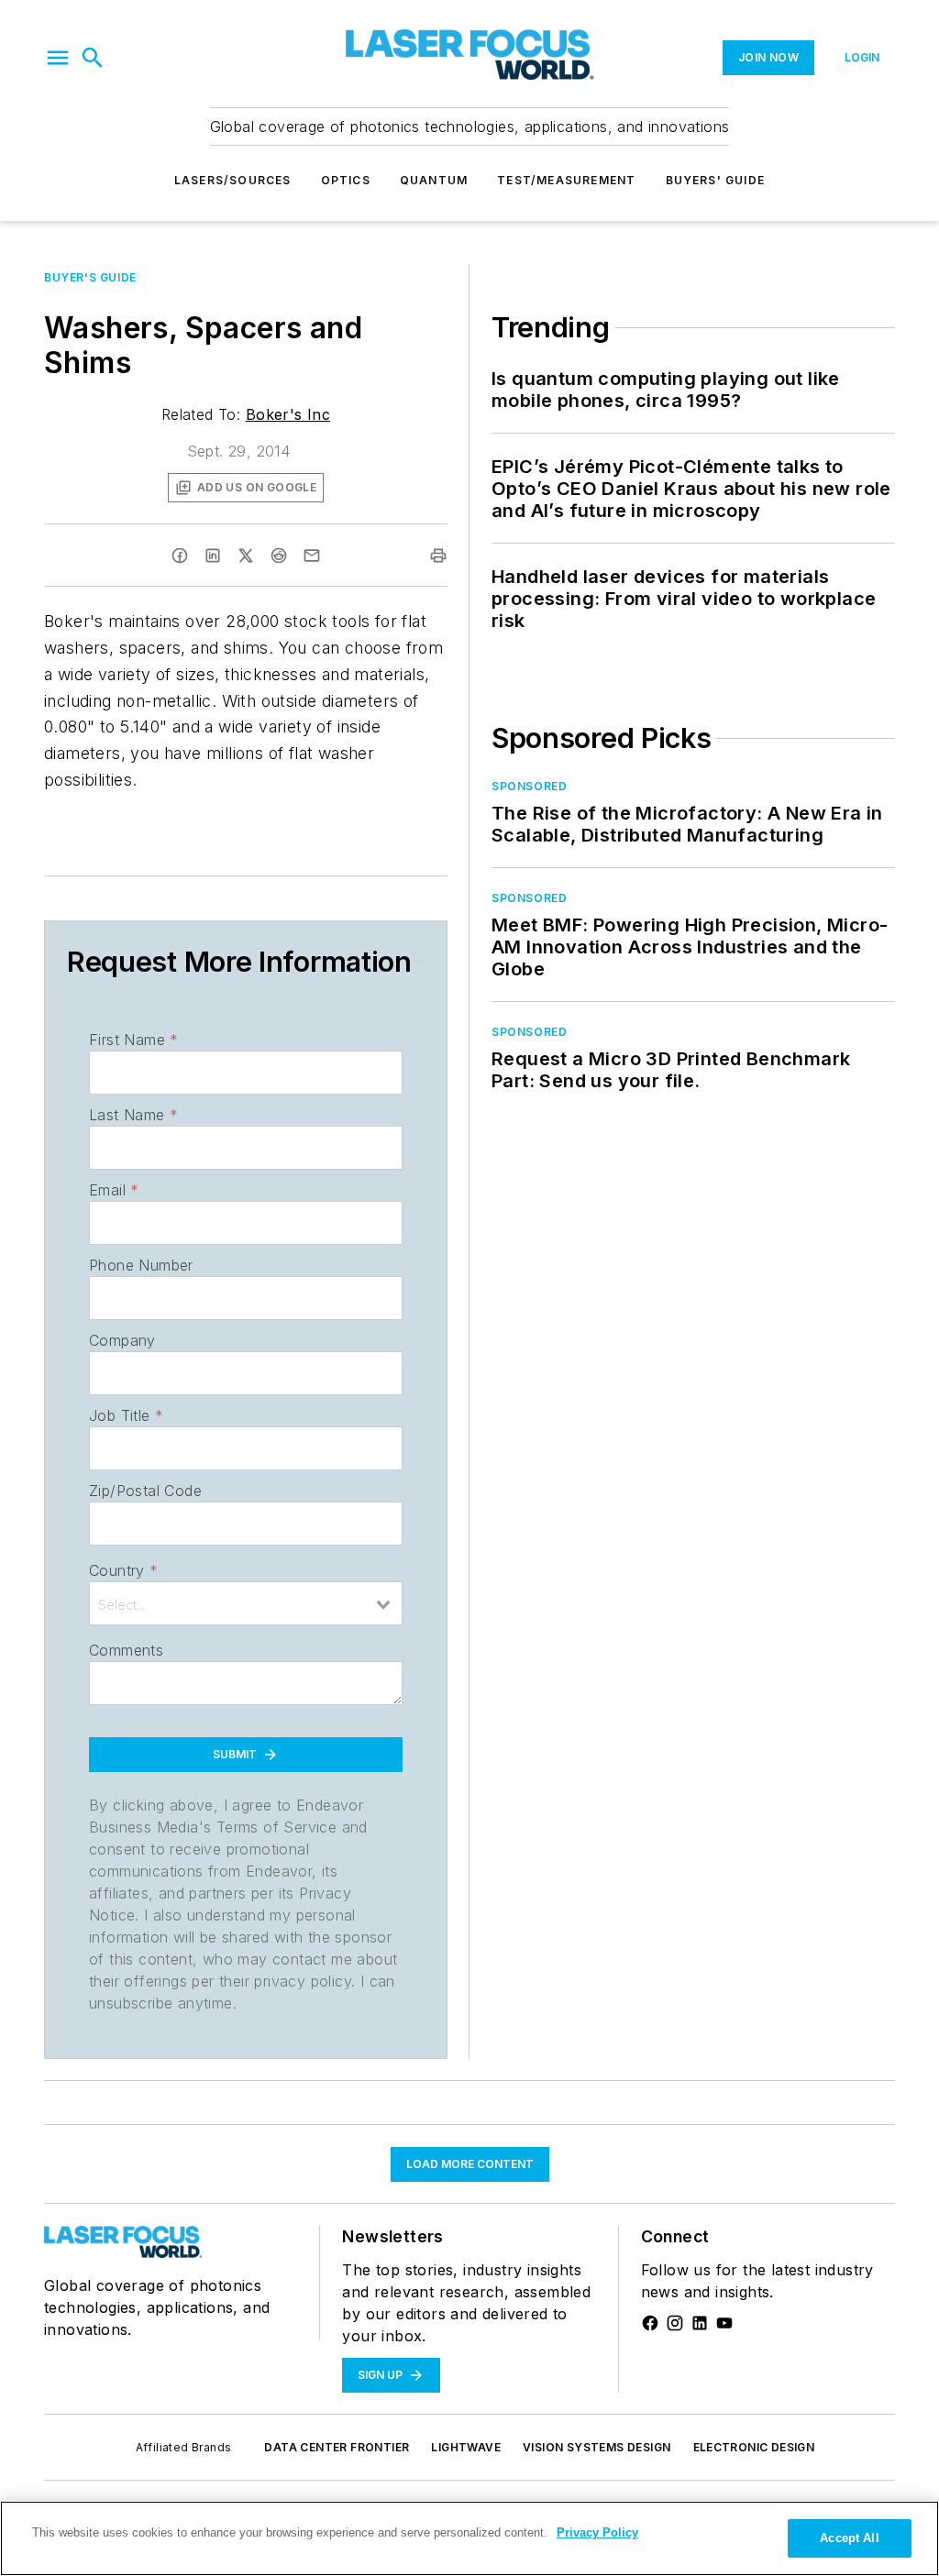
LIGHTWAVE (466, 2447)
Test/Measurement (566, 180)
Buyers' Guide (716, 180)
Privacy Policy (597, 2532)
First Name (133, 1040)
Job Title (126, 1415)
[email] (312, 556)
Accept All (849, 2538)
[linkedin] (213, 556)
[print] (438, 556)
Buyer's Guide (90, 277)
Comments (126, 1650)
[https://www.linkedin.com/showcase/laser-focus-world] (700, 2323)
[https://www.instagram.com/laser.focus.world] (675, 2323)
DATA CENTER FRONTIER (337, 2447)
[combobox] (246, 1603)
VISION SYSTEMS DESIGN (597, 2447)
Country (123, 1570)
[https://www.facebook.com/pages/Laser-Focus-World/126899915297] (650, 2323)
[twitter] (246, 556)
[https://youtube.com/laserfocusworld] (724, 2323)
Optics (346, 180)
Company (122, 1340)
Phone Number (141, 1265)
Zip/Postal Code (145, 1491)
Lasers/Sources (233, 180)
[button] (58, 58)
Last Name (133, 1115)
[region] (469, 2538)
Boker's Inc (288, 414)
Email (114, 1190)
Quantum (434, 180)
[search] (93, 58)
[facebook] (180, 556)
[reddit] (279, 556)
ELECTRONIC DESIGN (754, 2447)
